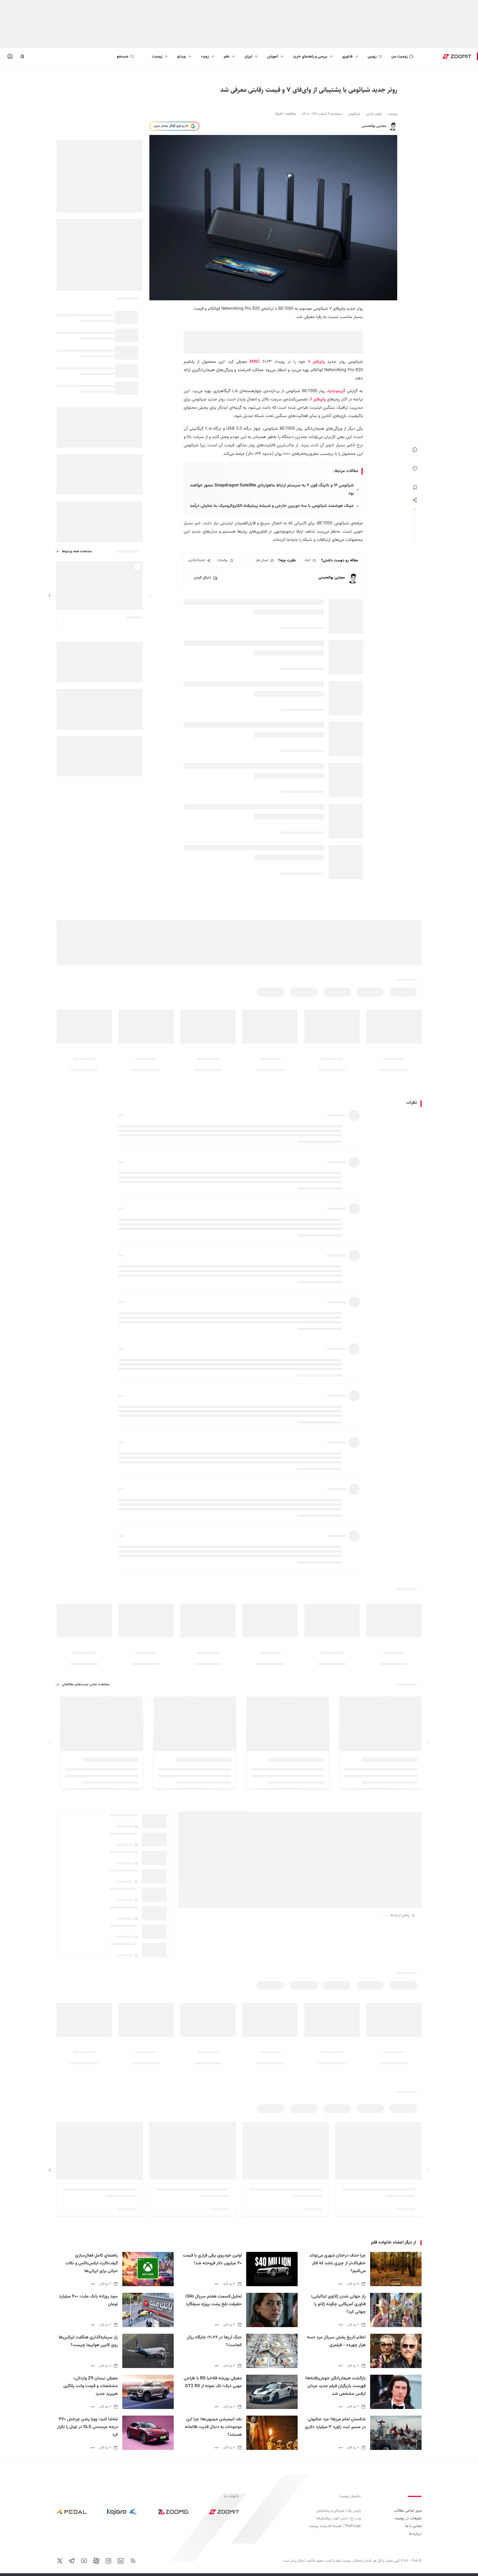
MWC (256, 362)
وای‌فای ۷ (316, 362)
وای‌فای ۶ (318, 399)
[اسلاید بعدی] (50, 595)
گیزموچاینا (337, 391)
